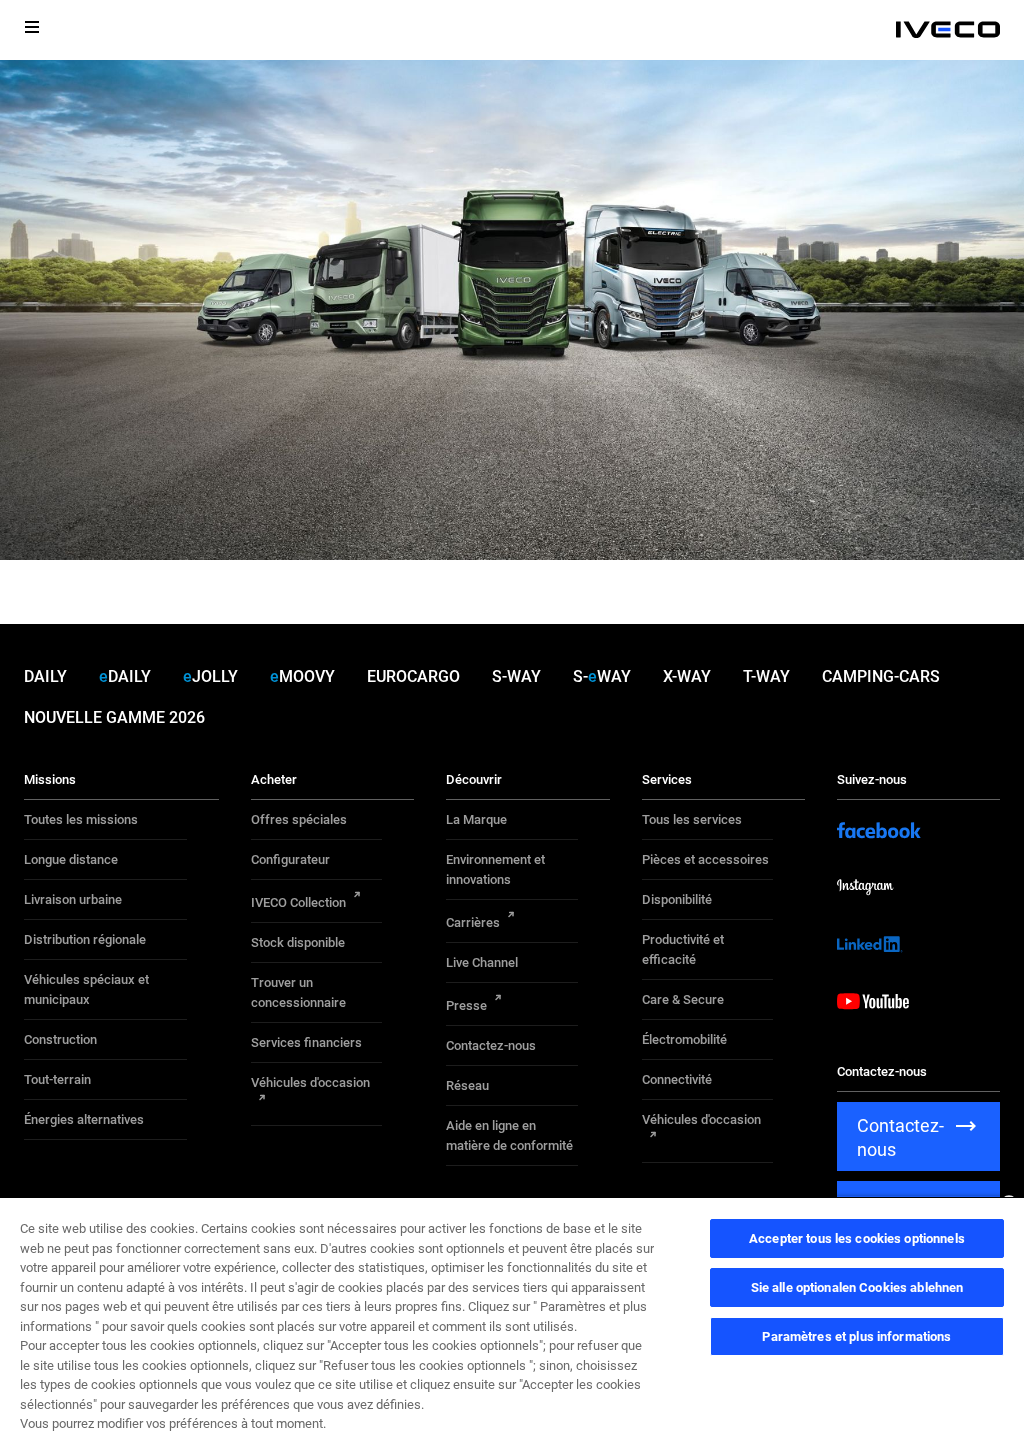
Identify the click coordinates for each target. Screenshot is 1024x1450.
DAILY (45, 676)
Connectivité (677, 1079)
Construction (60, 1039)
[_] (948, 30)
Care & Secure (683, 999)
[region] (512, 1323)
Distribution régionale (85, 939)
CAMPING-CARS (881, 676)
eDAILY (125, 676)
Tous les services (692, 819)
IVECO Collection (298, 902)
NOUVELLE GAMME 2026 (114, 717)
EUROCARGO (413, 676)
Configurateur (290, 859)
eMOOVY (302, 676)
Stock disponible (298, 942)
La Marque (476, 819)
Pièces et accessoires (705, 859)
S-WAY (516, 676)
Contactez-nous (491, 1045)
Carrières (473, 922)
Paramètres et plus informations (856, 1336)
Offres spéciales (299, 819)
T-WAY (766, 676)
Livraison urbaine (73, 899)
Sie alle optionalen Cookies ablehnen (857, 1287)
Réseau (467, 1085)
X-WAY (687, 676)
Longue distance (71, 859)
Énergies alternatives (84, 1119)
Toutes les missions (81, 819)
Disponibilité (677, 899)
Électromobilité (684, 1039)
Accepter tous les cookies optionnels (857, 1238)
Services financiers (306, 1042)
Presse (466, 1005)
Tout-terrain (57, 1079)
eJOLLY (210, 676)
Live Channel (482, 962)
